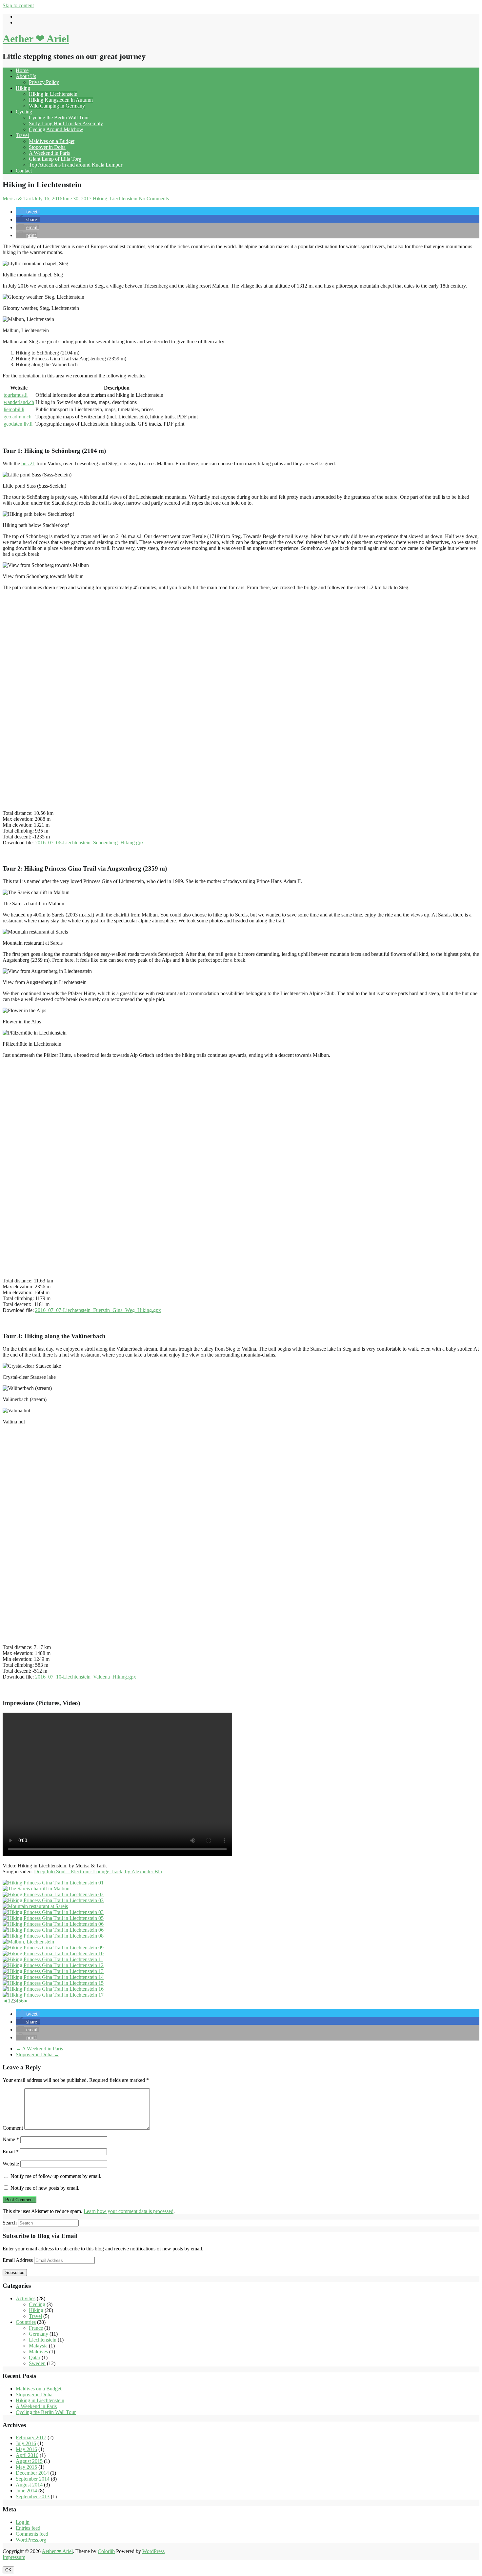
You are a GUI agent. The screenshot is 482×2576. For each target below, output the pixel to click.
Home (22, 70)
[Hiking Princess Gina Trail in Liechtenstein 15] (53, 1983)
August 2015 (29, 2461)
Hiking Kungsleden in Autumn (61, 100)
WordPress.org (31, 2540)
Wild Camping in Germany (57, 106)
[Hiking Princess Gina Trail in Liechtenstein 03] (53, 1900)
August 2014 (29, 2485)
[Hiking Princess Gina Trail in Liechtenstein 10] (53, 1953)
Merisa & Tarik (18, 199)
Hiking (23, 88)
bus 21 (28, 463)
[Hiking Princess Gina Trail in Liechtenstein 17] (53, 1995)
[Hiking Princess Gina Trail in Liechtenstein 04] (53, 1912)
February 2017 (31, 2437)
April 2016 (27, 2455)
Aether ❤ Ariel (36, 39)
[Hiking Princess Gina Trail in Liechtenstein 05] (53, 1918)
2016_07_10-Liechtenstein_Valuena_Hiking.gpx (86, 1677)
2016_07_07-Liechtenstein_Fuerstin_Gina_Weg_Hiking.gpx (98, 1310)
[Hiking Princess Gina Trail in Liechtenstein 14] (53, 1977)
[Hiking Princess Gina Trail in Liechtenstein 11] (53, 1959)
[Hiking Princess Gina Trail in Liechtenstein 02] (53, 1894)
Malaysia (38, 2346)
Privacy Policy (44, 82)
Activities (26, 2298)
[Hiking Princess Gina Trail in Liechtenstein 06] (53, 1924)
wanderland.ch (19, 402)
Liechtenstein (124, 199)
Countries (26, 2322)
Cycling (24, 112)
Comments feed (32, 2534)
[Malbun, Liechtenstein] (28, 1942)
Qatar (35, 2357)
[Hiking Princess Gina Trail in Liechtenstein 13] (53, 1971)
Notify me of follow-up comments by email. (56, 2176)
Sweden (37, 2363)
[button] (28, 212)
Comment (13, 2128)
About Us (26, 76)
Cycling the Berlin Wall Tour (59, 118)
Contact (24, 171)
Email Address (18, 2260)
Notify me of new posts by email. (45, 2188)
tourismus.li (16, 395)
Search (10, 2223)
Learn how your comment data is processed (129, 2211)
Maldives (38, 2352)
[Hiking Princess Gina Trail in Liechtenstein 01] (53, 1883)
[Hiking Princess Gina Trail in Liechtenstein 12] (53, 1965)
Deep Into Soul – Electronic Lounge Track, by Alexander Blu (98, 1872)
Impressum (14, 2557)
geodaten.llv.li (18, 424)
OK (8, 2570)
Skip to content (18, 5)
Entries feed (28, 2528)
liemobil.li (14, 409)
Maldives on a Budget (52, 141)
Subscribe (15, 2273)
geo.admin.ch (18, 417)
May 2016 (26, 2449)
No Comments (154, 199)
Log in (23, 2522)
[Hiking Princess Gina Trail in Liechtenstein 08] (53, 1936)
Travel (22, 135)
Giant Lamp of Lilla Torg (55, 159)
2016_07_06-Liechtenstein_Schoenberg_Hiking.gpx (90, 843)
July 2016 (26, 2443)
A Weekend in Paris (49, 153)
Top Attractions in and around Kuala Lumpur (76, 165)
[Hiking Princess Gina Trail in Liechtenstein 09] (53, 1948)
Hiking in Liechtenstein (53, 94)
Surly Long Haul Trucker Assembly (66, 123)
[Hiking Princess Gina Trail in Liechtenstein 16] (53, 1989)
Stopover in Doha (47, 147)
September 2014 (33, 2479)
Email (11, 2152)
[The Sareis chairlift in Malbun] (36, 1889)
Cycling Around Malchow (56, 129)
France (36, 2328)
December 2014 (32, 2473)
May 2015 (26, 2467)
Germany (39, 2334)
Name (11, 2139)
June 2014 (26, 2491)
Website (11, 2164)
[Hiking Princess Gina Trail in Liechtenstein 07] (53, 1930)
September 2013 (33, 2496)
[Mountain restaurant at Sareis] (35, 1906)
